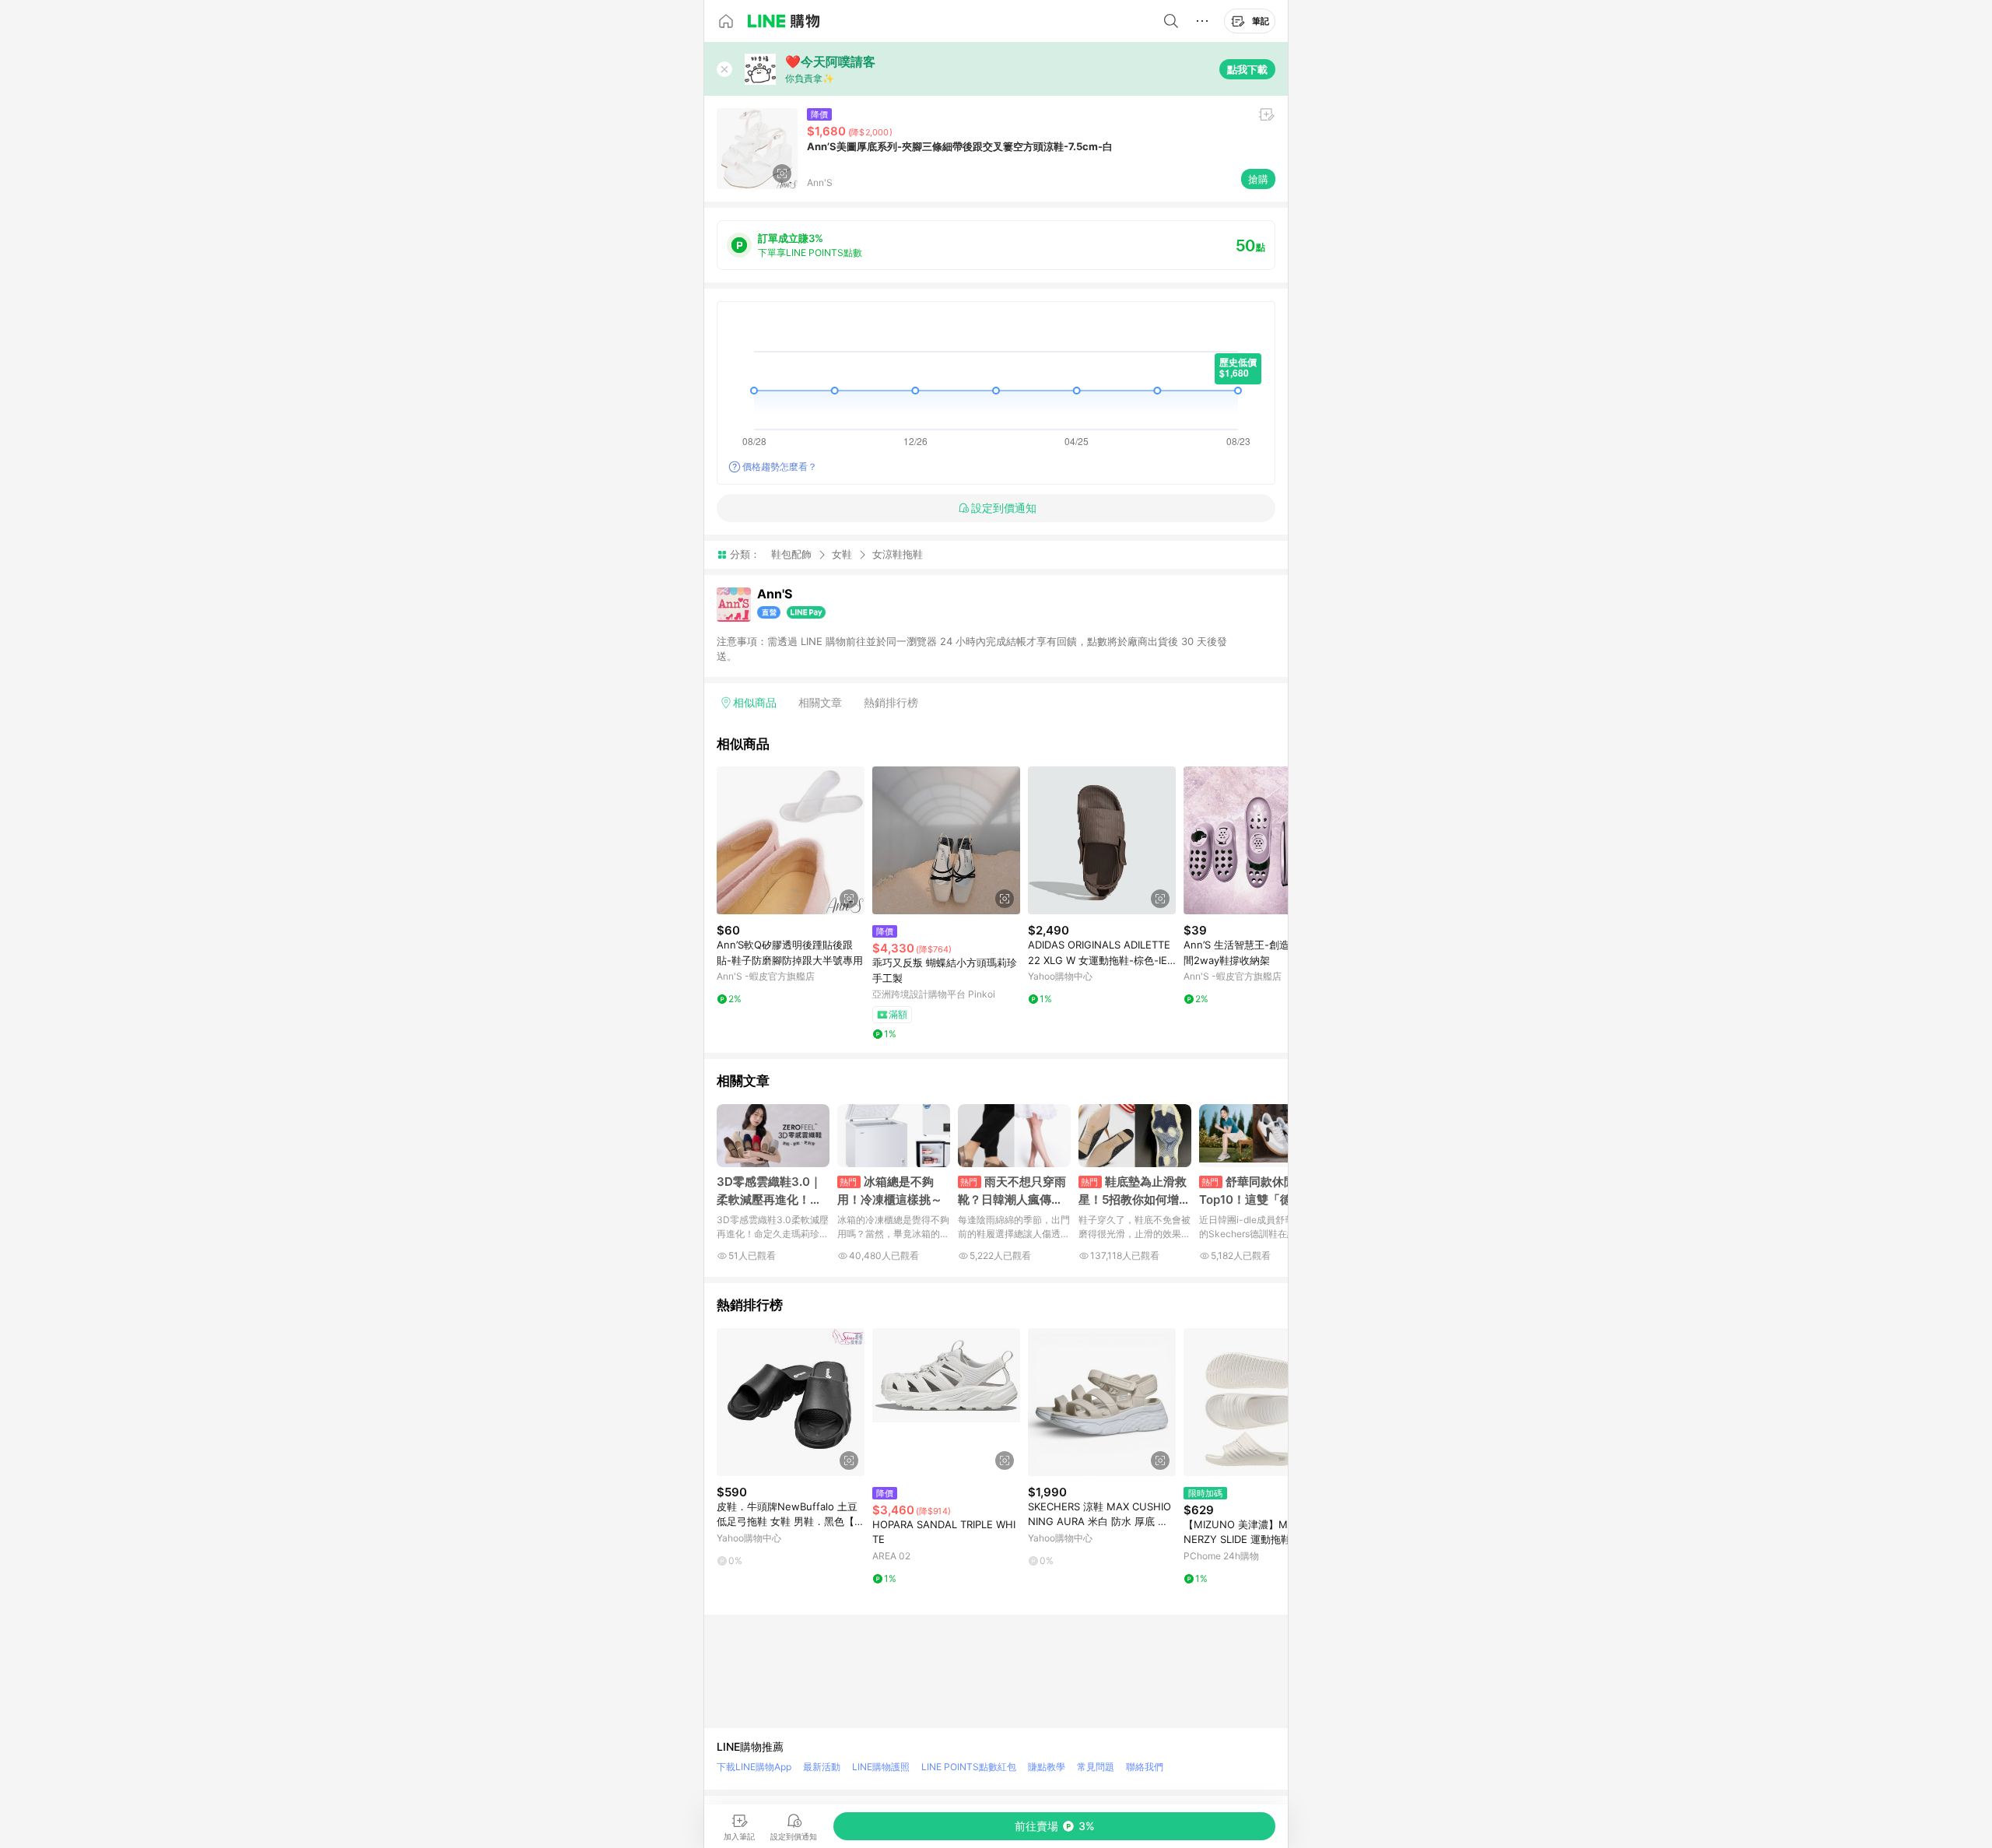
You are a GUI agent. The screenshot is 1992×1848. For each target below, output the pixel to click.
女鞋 (842, 554)
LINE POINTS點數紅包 (969, 1767)
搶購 (1258, 179)
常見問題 (1096, 1767)
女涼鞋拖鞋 (898, 554)
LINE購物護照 (881, 1767)
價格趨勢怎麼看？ (780, 466)
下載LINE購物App (754, 1767)
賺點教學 (1047, 1767)
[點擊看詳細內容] (791, 840)
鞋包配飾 (791, 554)
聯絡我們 (1145, 1767)
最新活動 (822, 1767)
